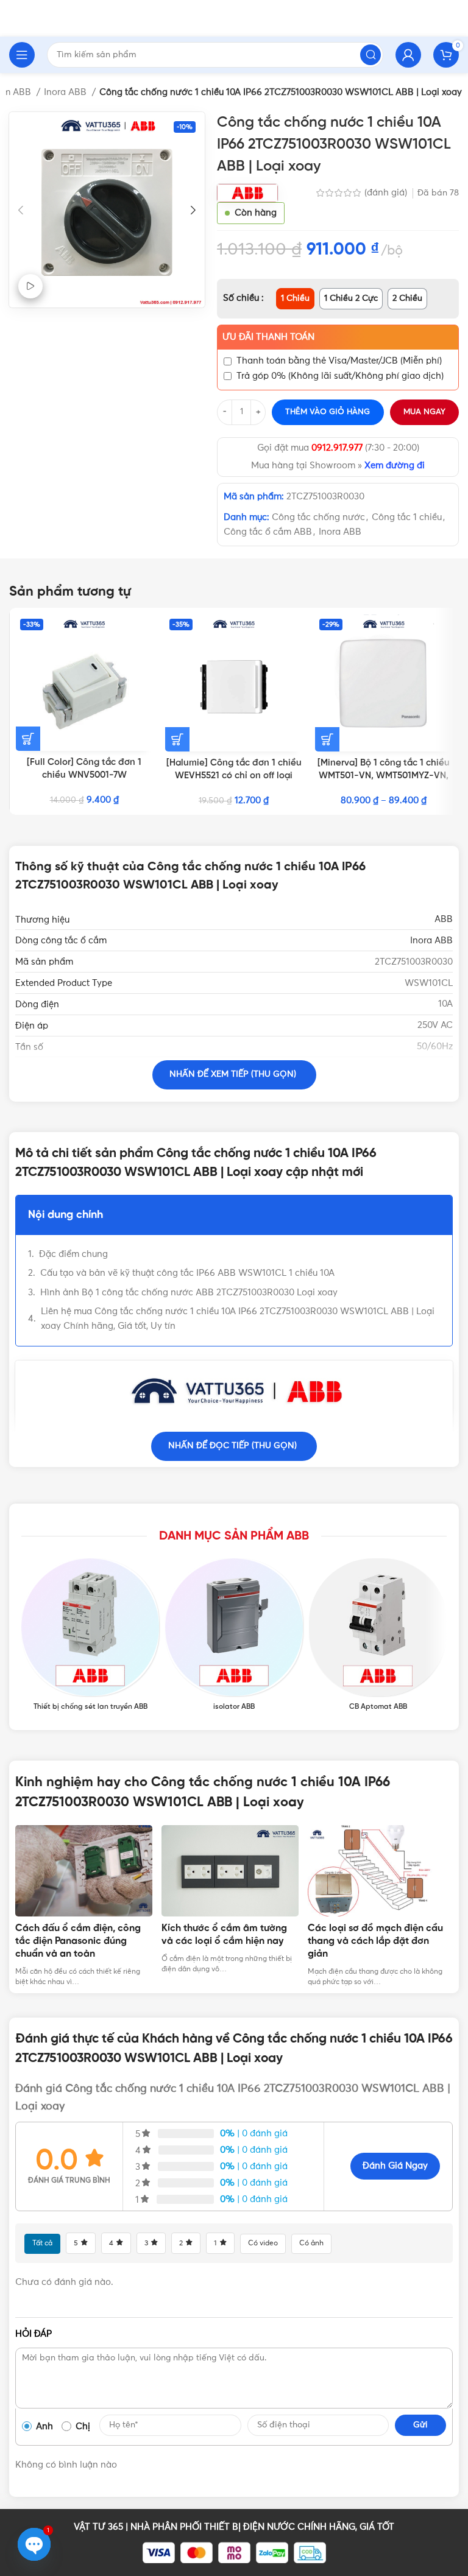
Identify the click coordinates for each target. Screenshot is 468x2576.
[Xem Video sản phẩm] (30, 286)
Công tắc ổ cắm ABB (268, 532)
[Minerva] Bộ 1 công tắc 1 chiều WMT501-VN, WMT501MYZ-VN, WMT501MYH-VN (384, 776)
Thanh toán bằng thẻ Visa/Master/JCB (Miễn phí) (339, 361)
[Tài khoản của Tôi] (408, 55)
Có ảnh (311, 2243)
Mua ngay (424, 412)
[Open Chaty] (34, 2544)
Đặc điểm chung (73, 1254)
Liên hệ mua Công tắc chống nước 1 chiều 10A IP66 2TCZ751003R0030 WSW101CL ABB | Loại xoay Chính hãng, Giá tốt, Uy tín (238, 1319)
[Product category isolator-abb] (234, 1635)
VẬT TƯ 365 (98, 2527)
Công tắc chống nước (318, 517)
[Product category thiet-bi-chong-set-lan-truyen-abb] (90, 1635)
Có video (263, 2243)
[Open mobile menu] (22, 55)
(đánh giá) (387, 193)
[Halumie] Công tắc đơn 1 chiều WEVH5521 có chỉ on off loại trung (234, 776)
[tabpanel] (88, 1906)
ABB (444, 919)
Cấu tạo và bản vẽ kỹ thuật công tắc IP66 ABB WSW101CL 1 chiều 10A (187, 1273)
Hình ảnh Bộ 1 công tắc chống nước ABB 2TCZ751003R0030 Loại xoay (189, 1293)
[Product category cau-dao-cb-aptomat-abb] (378, 1635)
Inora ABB (66, 92)
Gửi (420, 2425)
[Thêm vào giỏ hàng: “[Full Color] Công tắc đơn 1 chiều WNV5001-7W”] (28, 739)
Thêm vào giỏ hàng (328, 412)
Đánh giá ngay (395, 2166)
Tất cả (42, 2243)
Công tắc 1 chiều (407, 517)
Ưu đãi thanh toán (268, 337)
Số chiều (242, 298)
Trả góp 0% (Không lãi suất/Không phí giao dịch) (340, 376)
